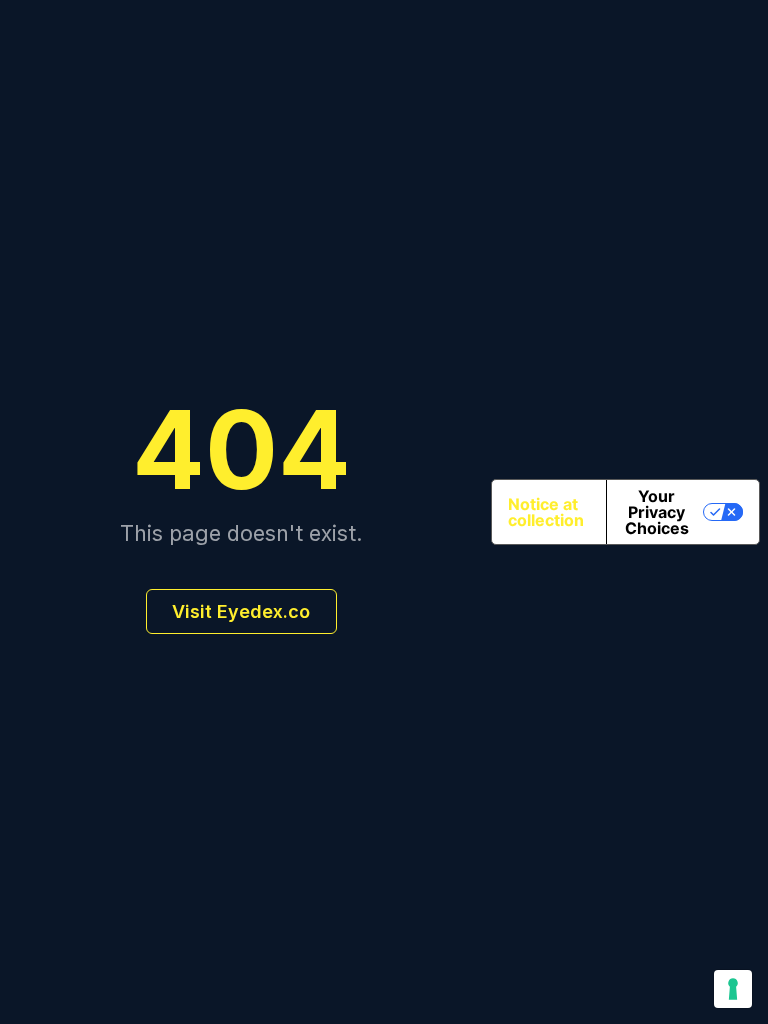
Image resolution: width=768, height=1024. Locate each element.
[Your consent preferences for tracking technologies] (733, 989)
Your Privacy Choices (657, 512)
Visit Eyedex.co (241, 611)
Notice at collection (546, 512)
